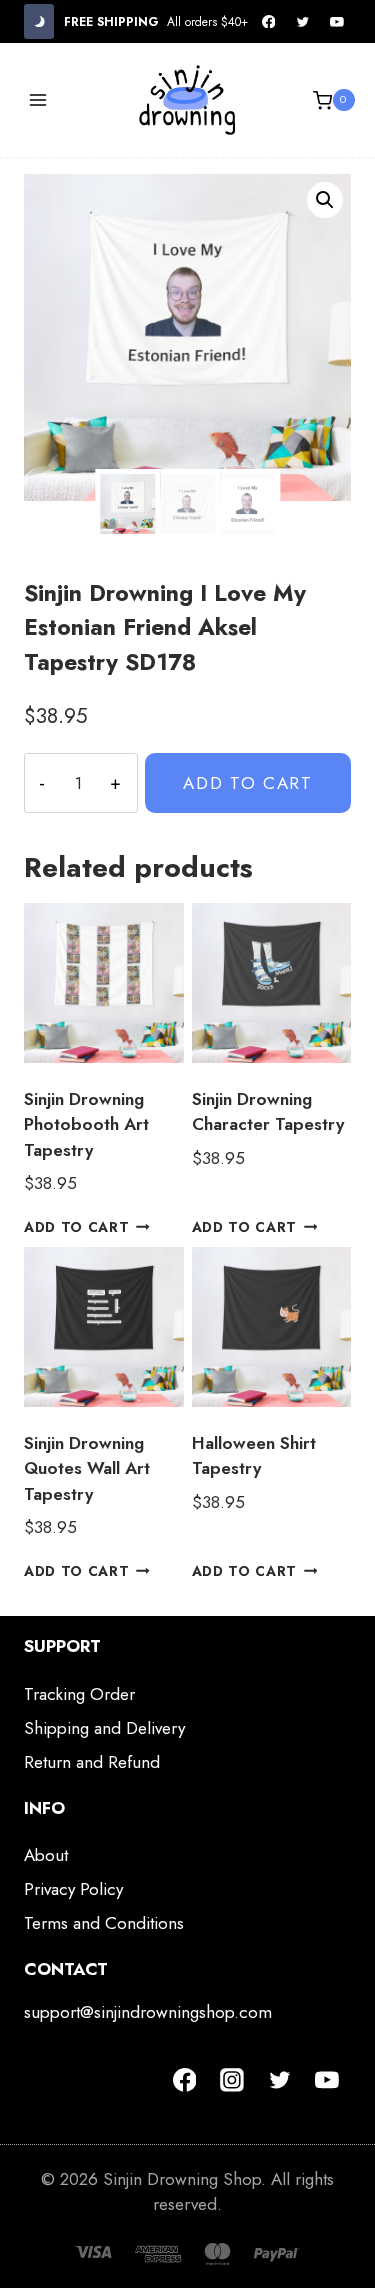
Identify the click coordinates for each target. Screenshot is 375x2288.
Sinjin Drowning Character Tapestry (268, 1112)
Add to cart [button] (76, 1227)
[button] (325, 200)
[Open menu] (38, 100)
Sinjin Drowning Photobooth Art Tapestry (86, 1124)
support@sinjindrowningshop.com (148, 2012)
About (46, 1855)
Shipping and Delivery (104, 1728)
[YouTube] (337, 22)
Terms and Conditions (104, 1923)
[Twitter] (303, 22)
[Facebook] (269, 22)
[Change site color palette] (39, 21)
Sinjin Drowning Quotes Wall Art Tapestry (87, 1468)
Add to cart (248, 783)
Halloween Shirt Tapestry (254, 1456)
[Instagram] (232, 2080)
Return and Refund (92, 1762)
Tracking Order (79, 1694)
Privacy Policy (73, 1889)
